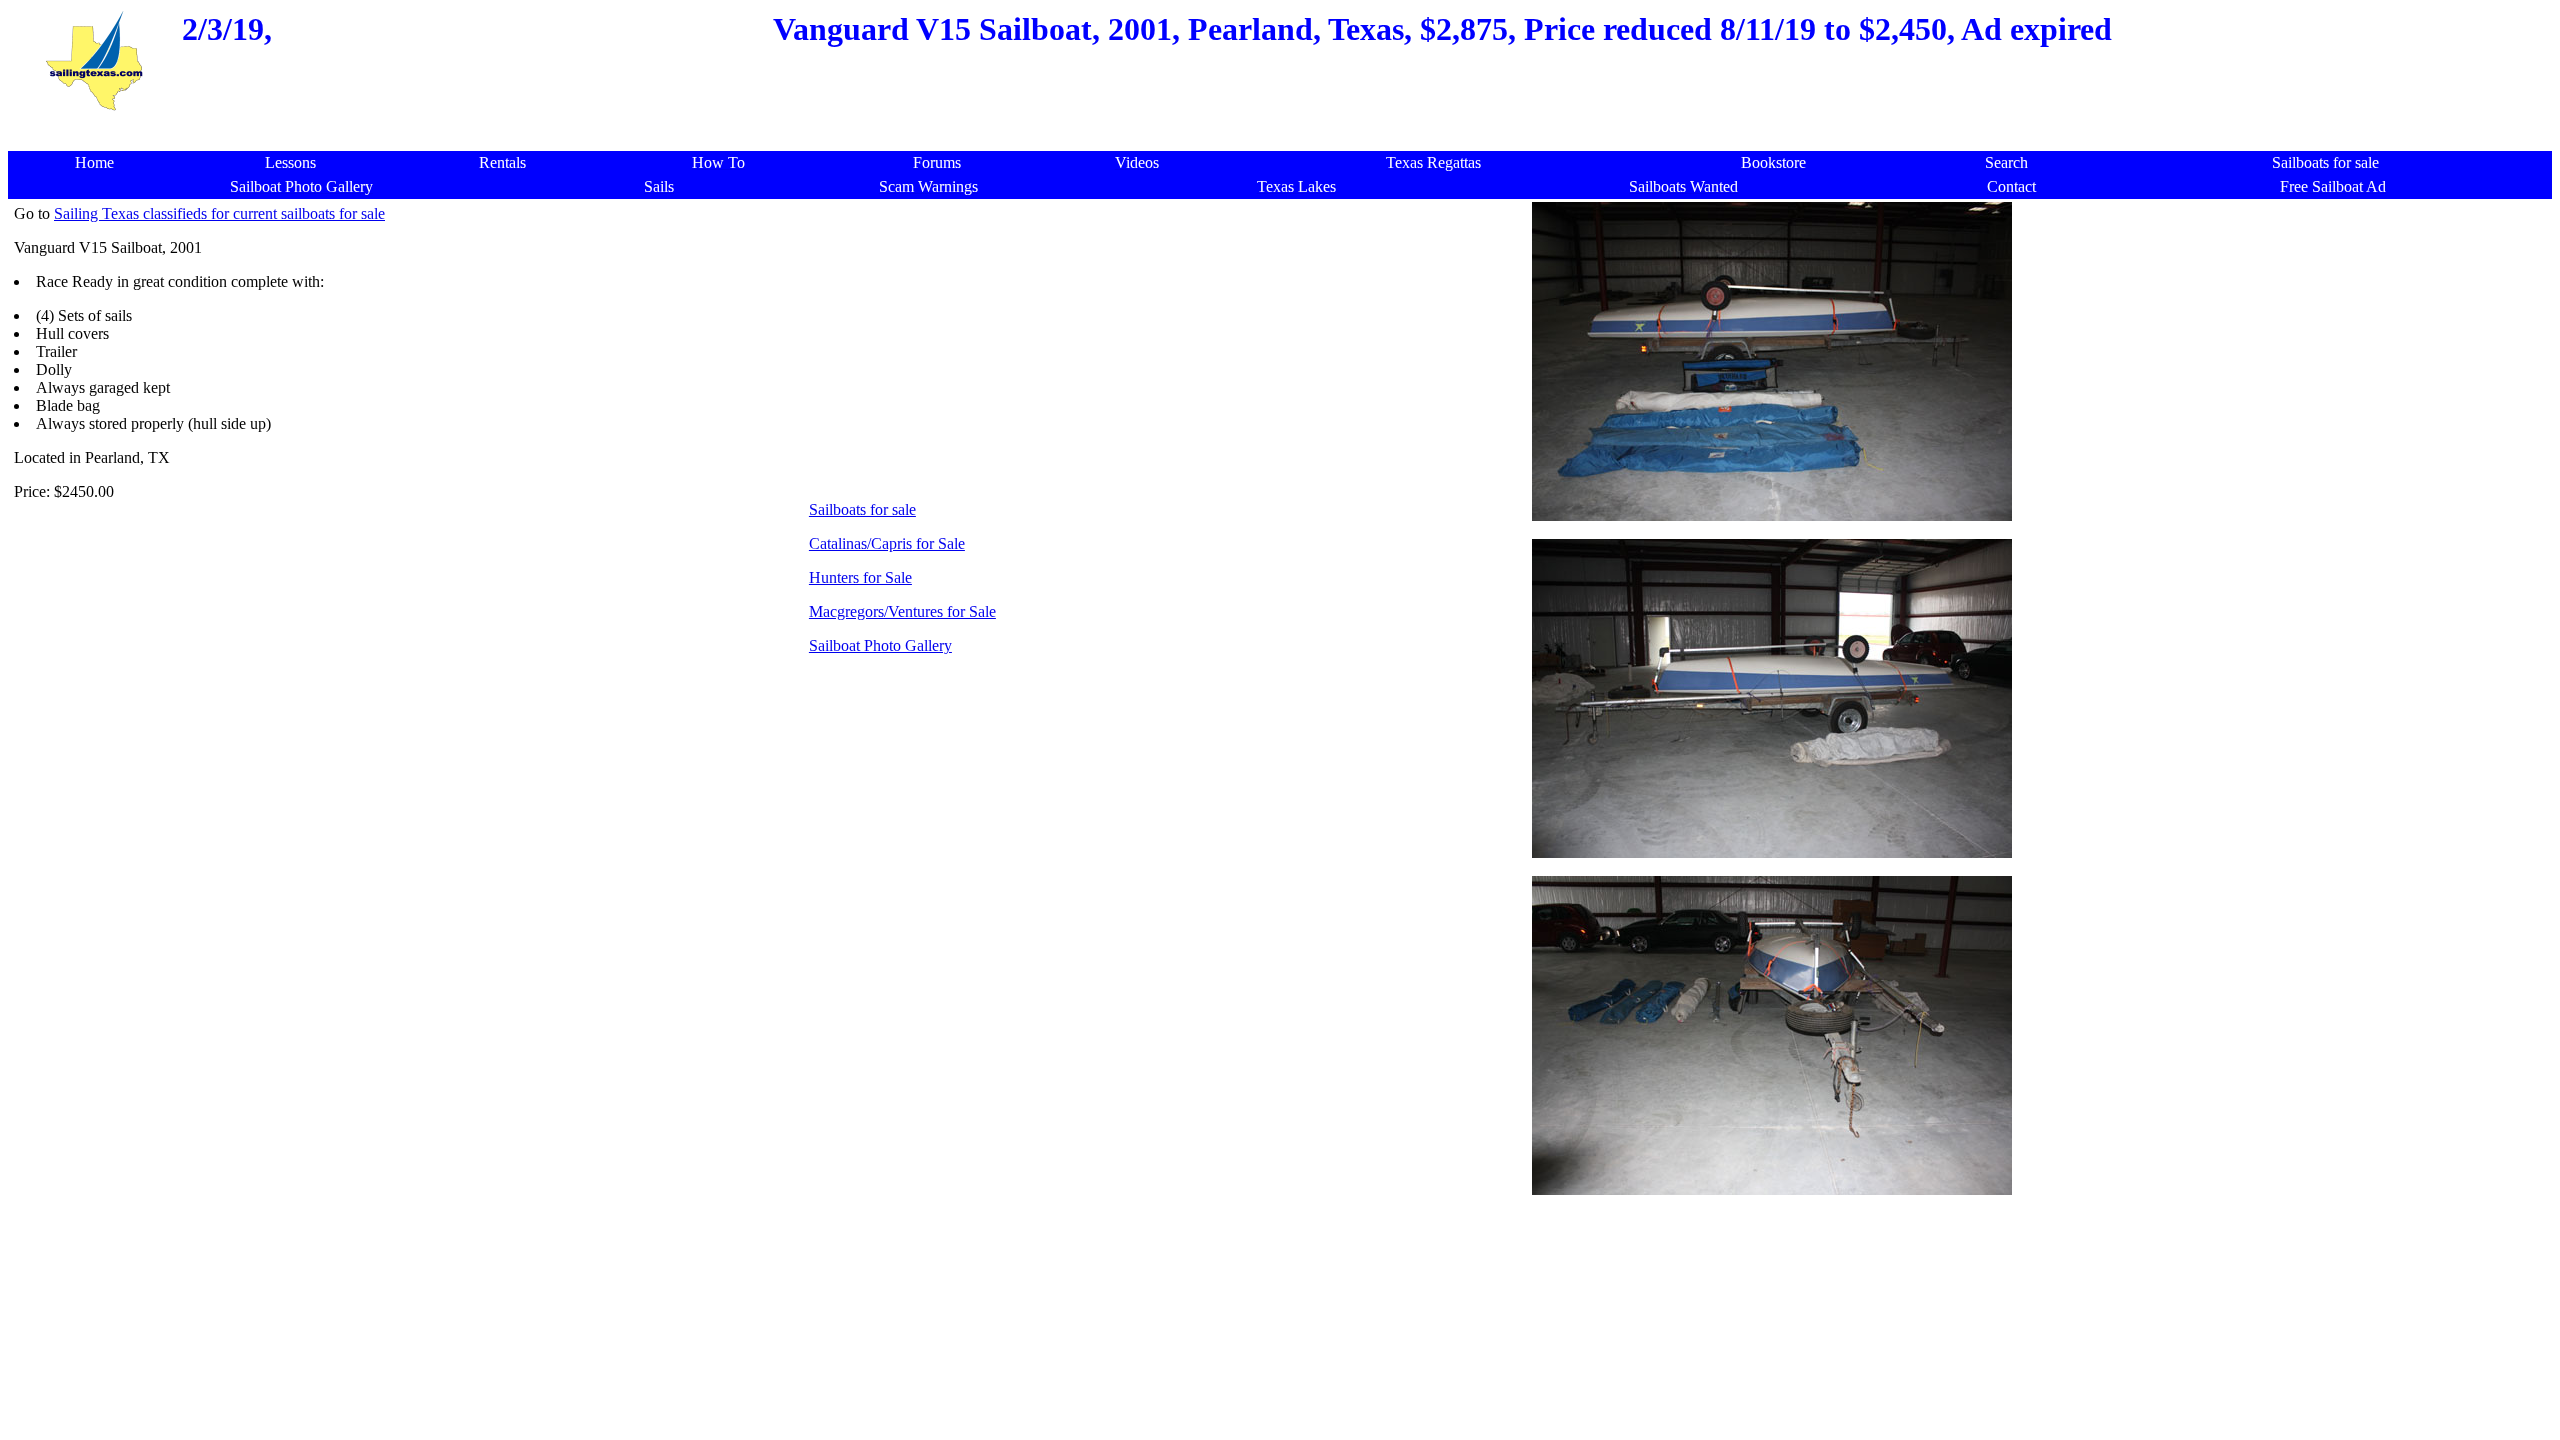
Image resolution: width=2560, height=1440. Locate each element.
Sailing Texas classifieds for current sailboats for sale (219, 213)
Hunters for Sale (860, 577)
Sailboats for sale (862, 509)
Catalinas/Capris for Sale (887, 543)
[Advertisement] (1286, 124)
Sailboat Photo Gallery (880, 645)
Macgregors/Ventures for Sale (902, 611)
